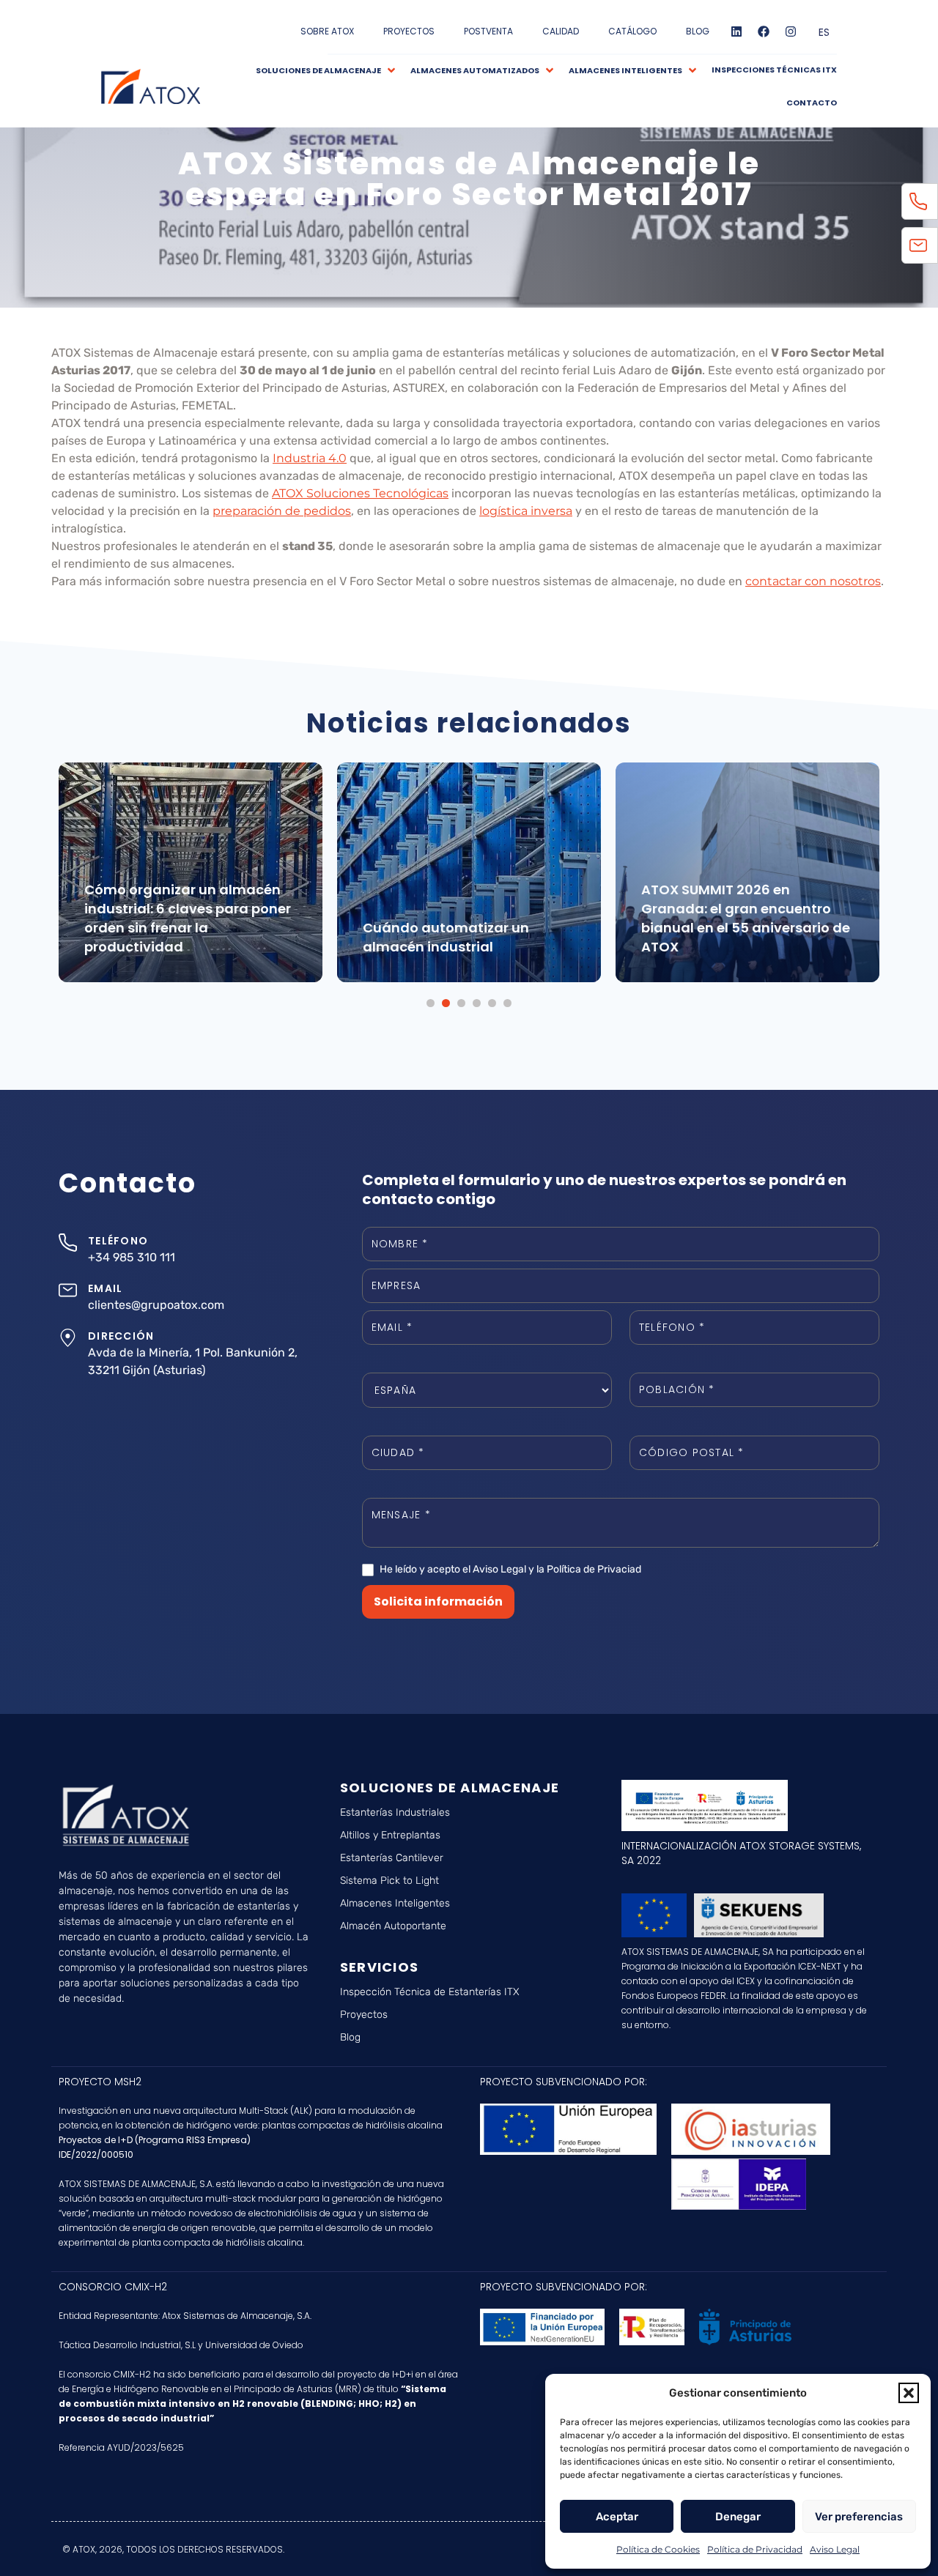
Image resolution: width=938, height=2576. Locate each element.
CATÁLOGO (632, 31)
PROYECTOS (409, 31)
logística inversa (526, 511)
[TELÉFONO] (68, 1243)
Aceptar (617, 2517)
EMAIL (105, 1288)
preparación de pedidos (282, 511)
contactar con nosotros (813, 581)
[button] (909, 2393)
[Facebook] (764, 31)
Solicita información (438, 1601)
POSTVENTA (488, 31)
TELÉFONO (118, 1241)
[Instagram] (791, 31)
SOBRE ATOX (327, 31)
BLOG (698, 31)
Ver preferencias (859, 2517)
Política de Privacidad (755, 2549)
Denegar (738, 2517)
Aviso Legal (835, 2549)
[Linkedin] (736, 31)
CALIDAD (561, 31)
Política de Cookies (658, 2549)
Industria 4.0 (310, 458)
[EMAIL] (68, 1290)
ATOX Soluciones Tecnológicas (360, 493)
